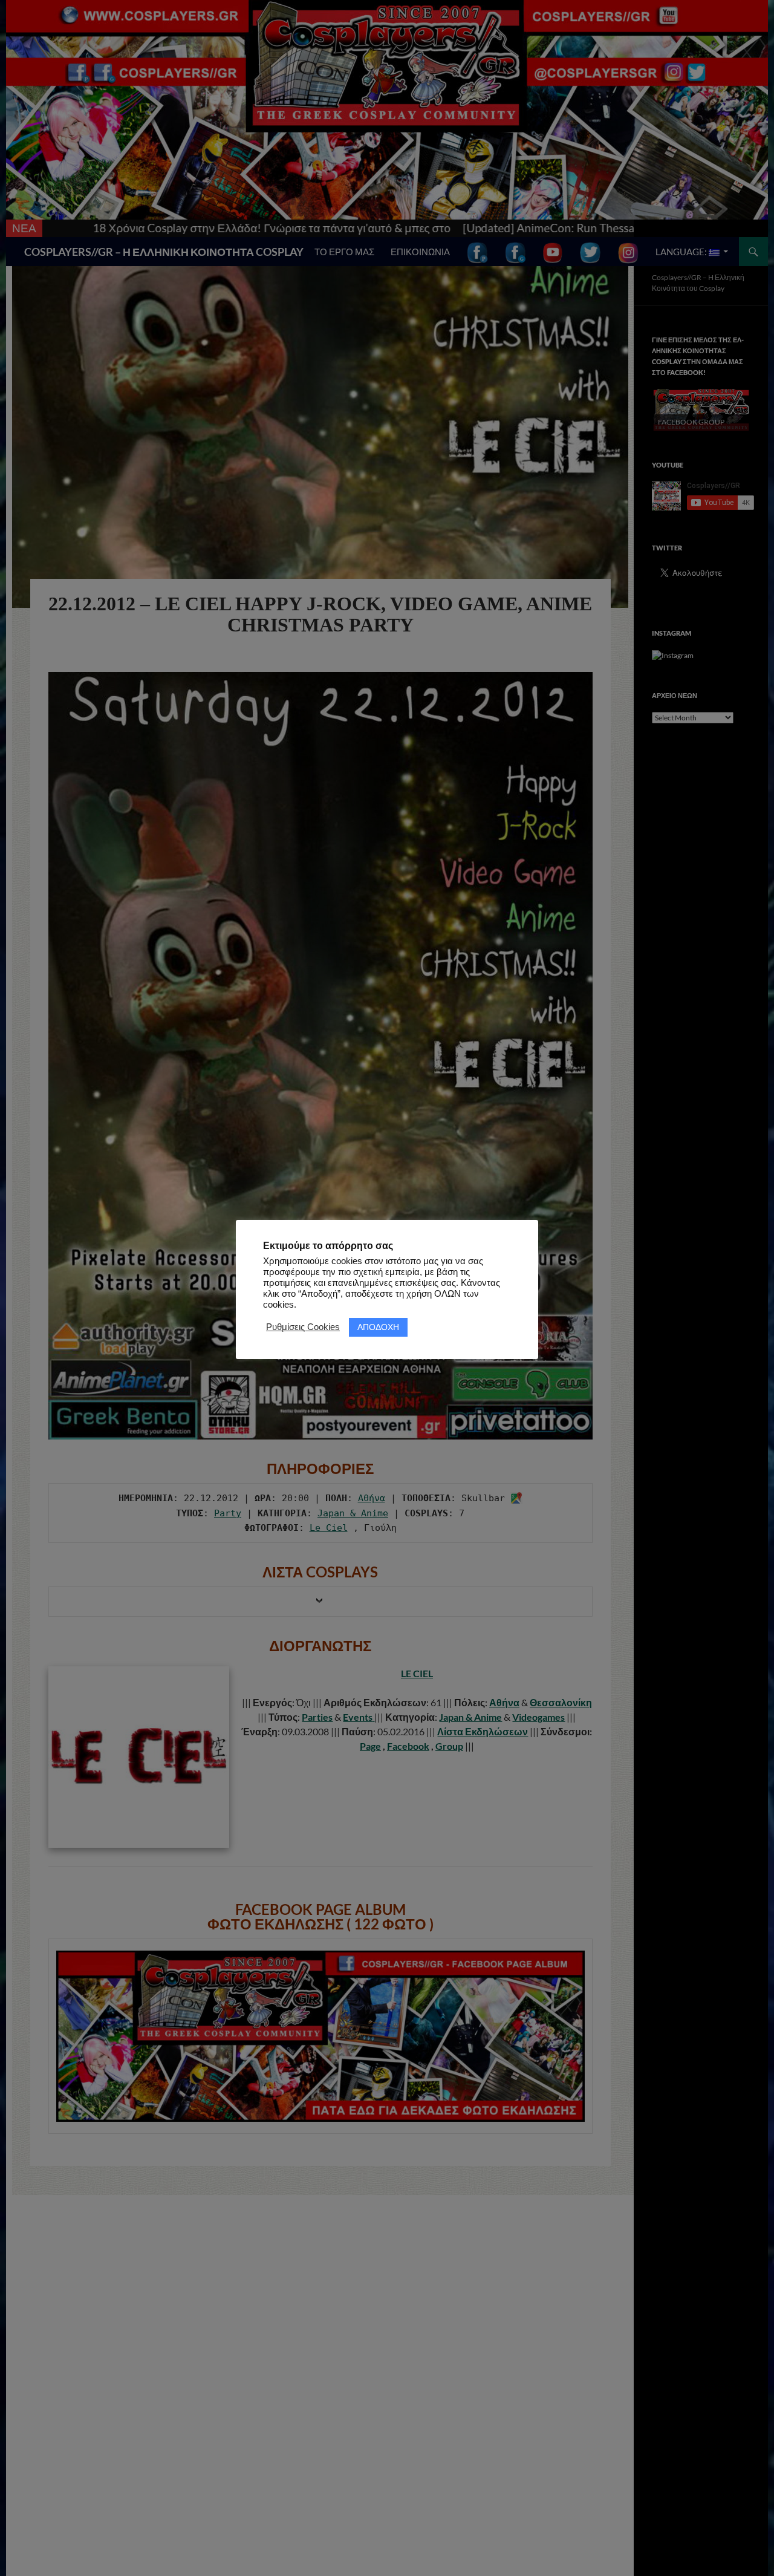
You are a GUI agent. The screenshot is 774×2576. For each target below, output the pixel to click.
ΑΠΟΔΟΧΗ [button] (378, 1326)
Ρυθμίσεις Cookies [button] (303, 1327)
